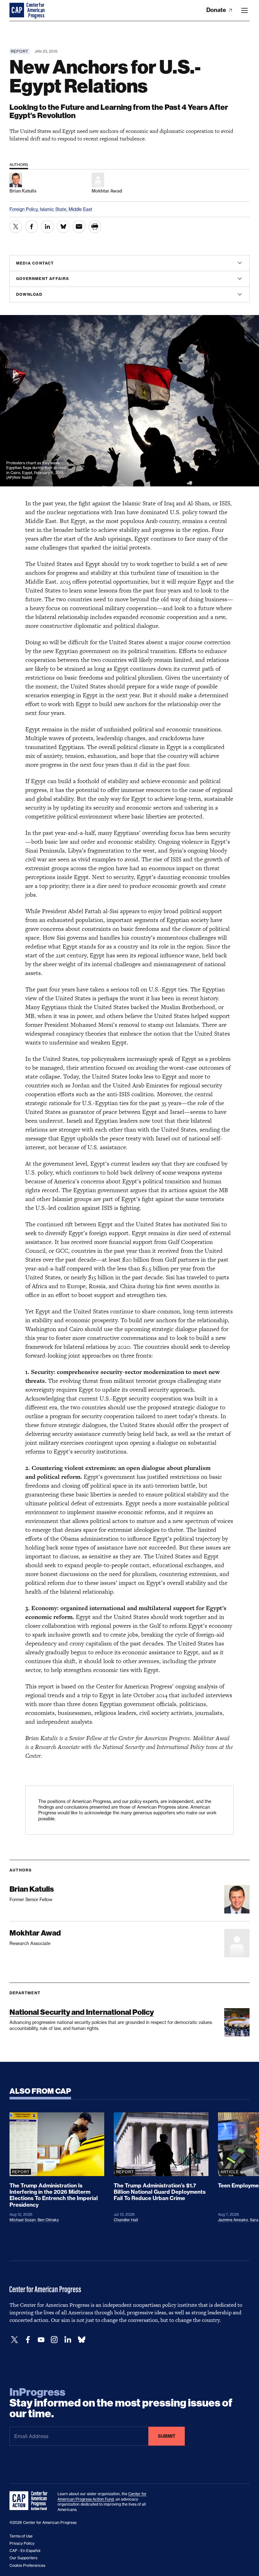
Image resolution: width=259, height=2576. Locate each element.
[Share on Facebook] (32, 227)
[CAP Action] (30, 2501)
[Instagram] (54, 2340)
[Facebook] (28, 2340)
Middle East (80, 209)
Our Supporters (23, 2558)
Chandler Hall (126, 2220)
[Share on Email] (79, 227)
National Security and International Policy (82, 2012)
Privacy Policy (22, 2543)
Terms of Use (21, 2536)
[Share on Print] (95, 227)
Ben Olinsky (48, 2220)
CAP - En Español (25, 2551)
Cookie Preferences (27, 2565)
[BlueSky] (81, 2340)
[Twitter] (15, 2340)
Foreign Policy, (25, 209)
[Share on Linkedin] (47, 227)
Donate (217, 10)
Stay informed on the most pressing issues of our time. (121, 2403)
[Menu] (244, 10)
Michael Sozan (23, 2220)
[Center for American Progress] (17, 10)
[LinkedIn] (68, 2340)
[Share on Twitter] (16, 227)
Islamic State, (54, 209)
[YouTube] (41, 2340)
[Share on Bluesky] (63, 227)
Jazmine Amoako (233, 2220)
